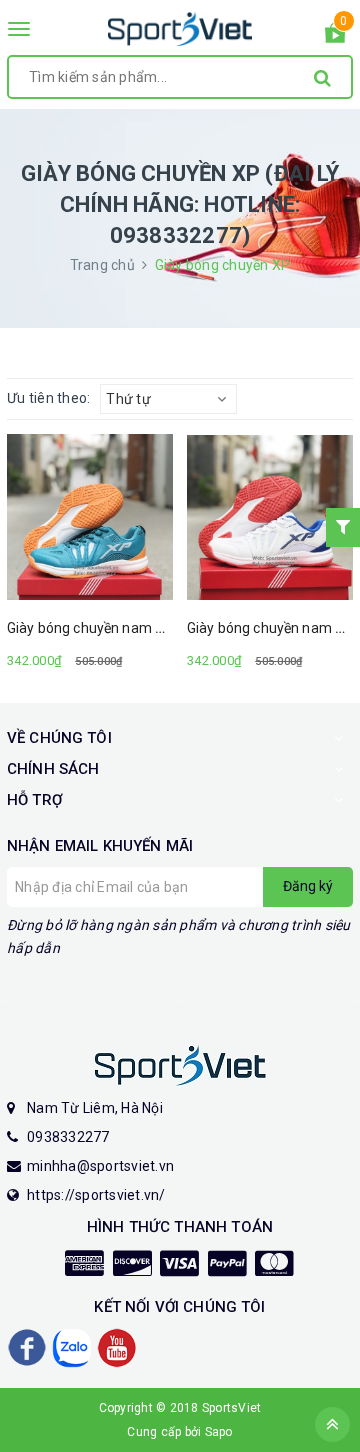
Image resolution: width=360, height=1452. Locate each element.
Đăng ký (308, 886)
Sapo (219, 1432)
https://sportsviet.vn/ (96, 1195)
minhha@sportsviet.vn (100, 1166)
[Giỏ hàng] (335, 37)
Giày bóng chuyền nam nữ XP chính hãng (137, 628)
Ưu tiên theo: (48, 398)
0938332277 (68, 1137)
